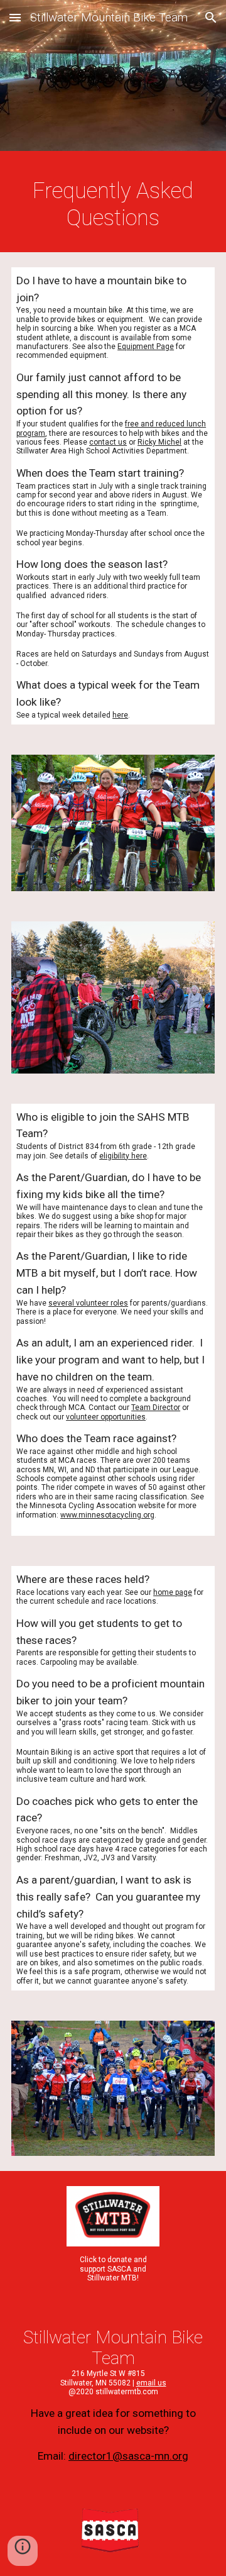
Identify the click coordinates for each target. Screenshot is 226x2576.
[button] (15, 17)
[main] (113, 205)
